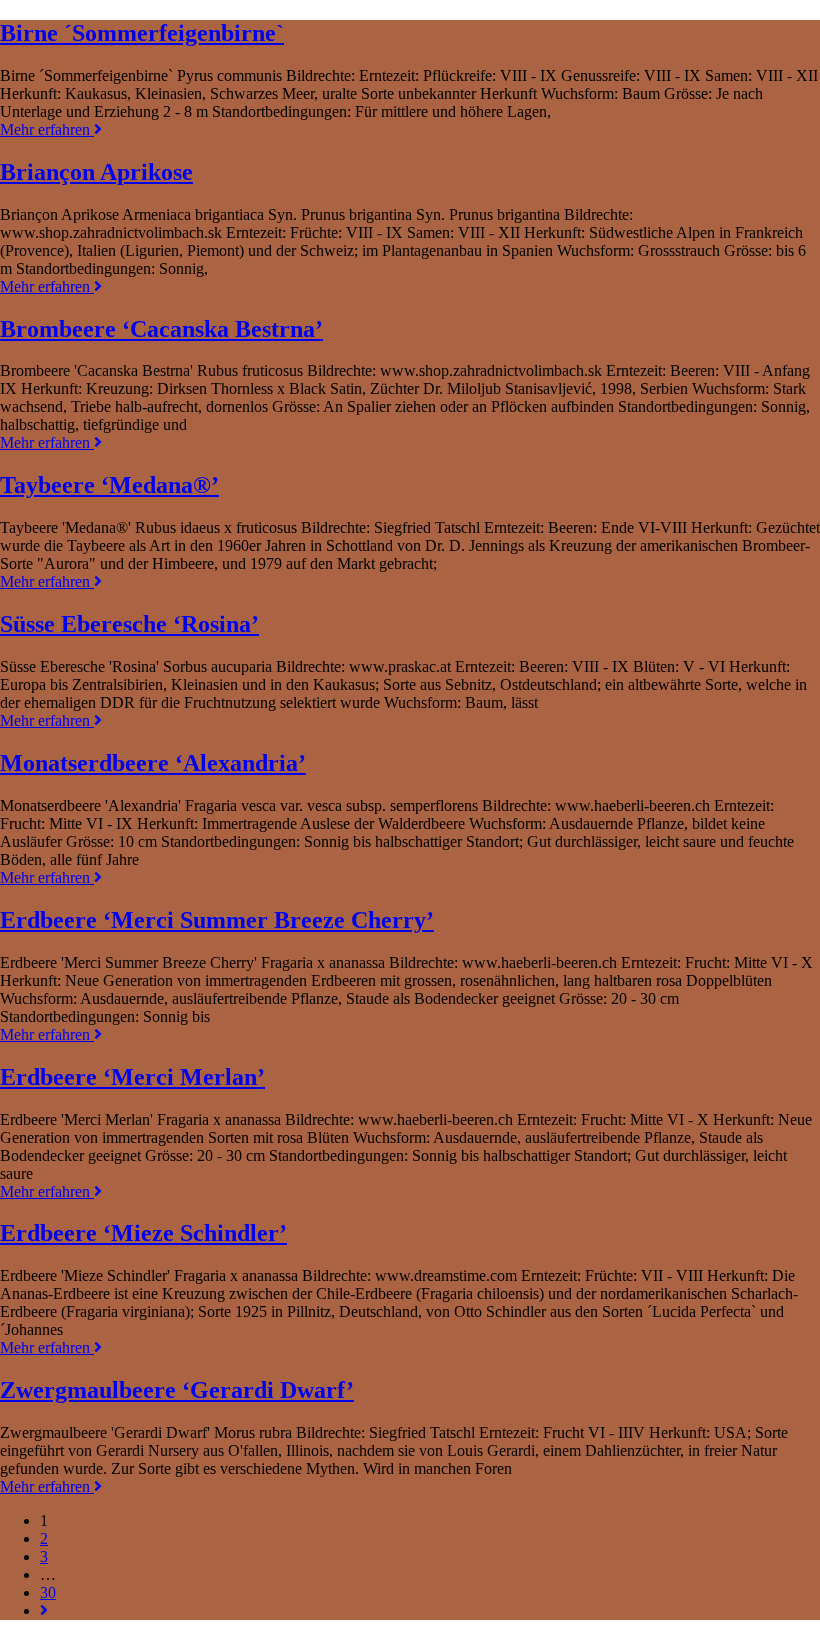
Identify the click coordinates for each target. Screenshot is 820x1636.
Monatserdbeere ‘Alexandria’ (153, 763)
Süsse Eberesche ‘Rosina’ (129, 624)
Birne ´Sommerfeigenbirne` (142, 33)
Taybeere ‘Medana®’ (109, 485)
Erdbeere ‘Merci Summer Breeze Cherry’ (217, 920)
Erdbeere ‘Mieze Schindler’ (143, 1233)
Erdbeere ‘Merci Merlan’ (132, 1077)
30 (48, 1592)
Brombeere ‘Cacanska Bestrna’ (161, 329)
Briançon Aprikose (96, 172)
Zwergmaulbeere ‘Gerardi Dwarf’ (177, 1390)
